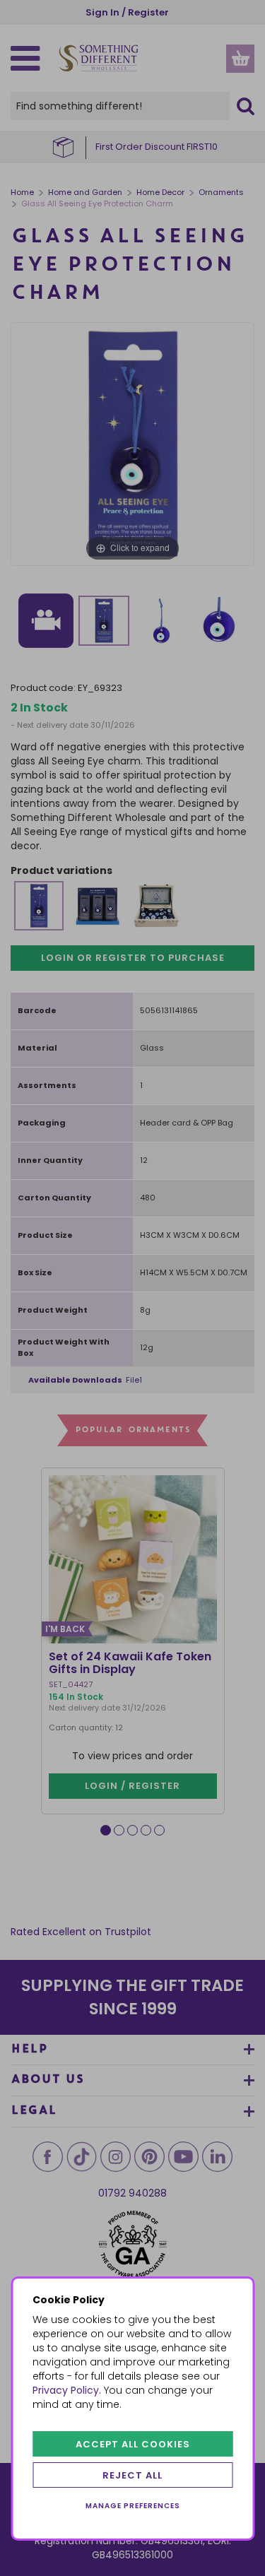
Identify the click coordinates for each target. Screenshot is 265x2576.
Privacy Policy (66, 2390)
